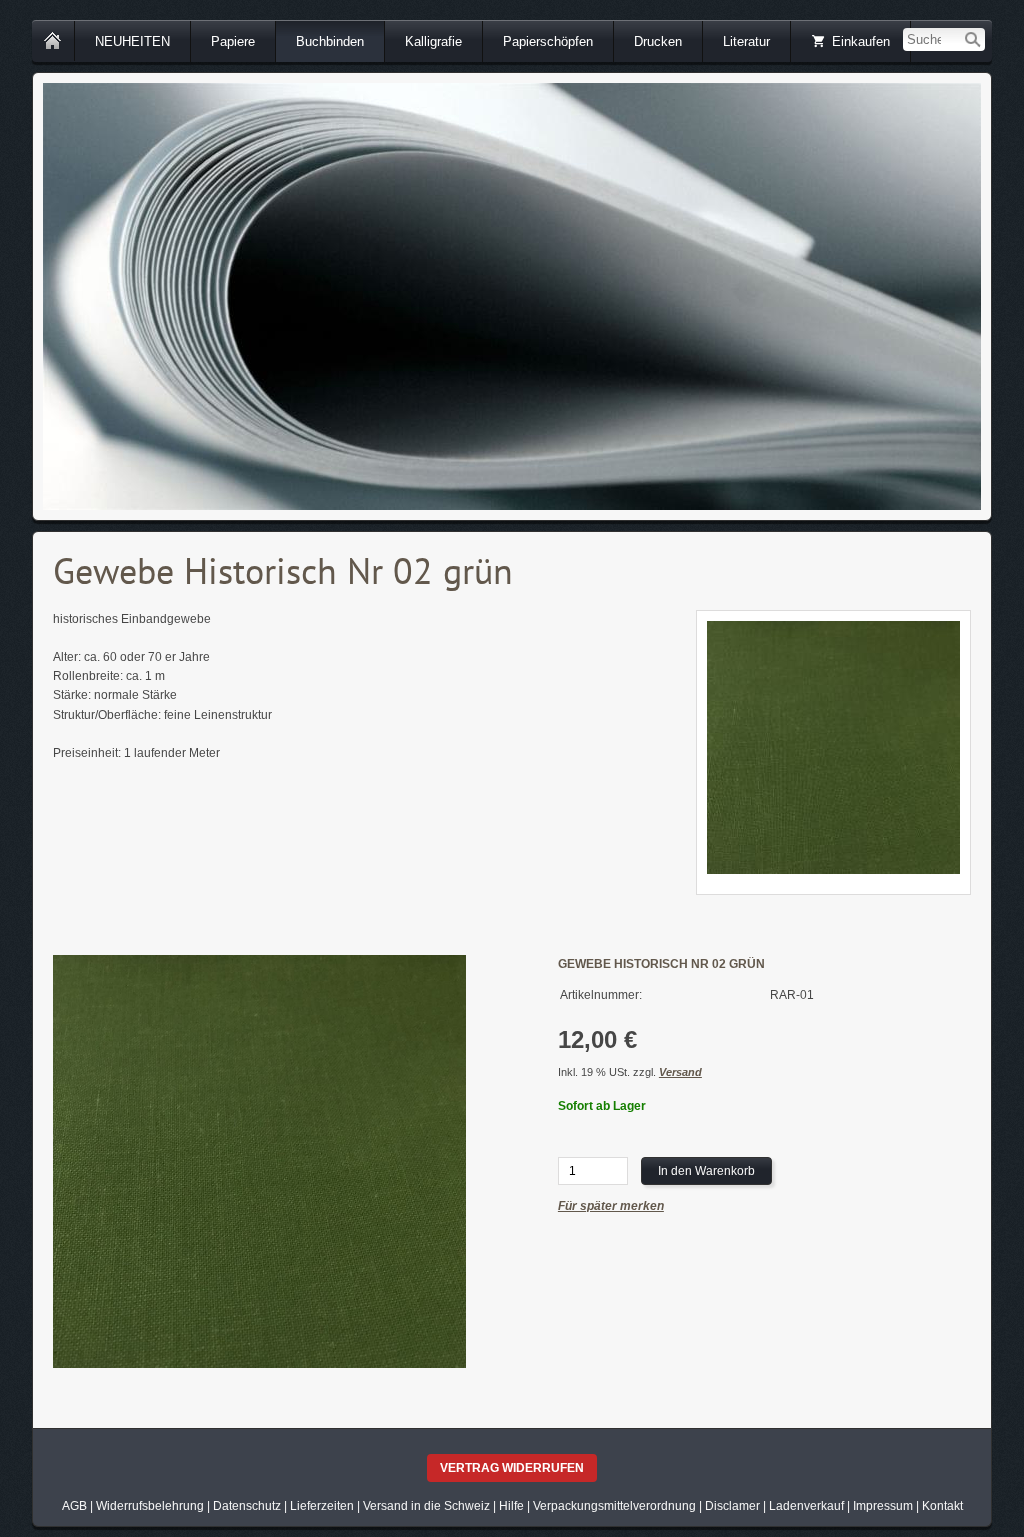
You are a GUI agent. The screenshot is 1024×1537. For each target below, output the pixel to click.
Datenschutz (247, 1506)
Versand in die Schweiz (426, 1506)
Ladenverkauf (806, 1506)
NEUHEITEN (132, 41)
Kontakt (942, 1506)
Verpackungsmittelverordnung (614, 1506)
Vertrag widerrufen (512, 1468)
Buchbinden (330, 41)
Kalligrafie (433, 41)
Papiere (233, 41)
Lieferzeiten (322, 1506)
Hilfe (511, 1506)
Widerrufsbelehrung (150, 1506)
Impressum (883, 1506)
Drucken (658, 41)
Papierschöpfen (548, 41)
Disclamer (732, 1506)
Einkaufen (861, 41)
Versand (680, 1072)
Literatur (746, 41)
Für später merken (611, 1206)
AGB (74, 1506)
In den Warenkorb (706, 1171)
